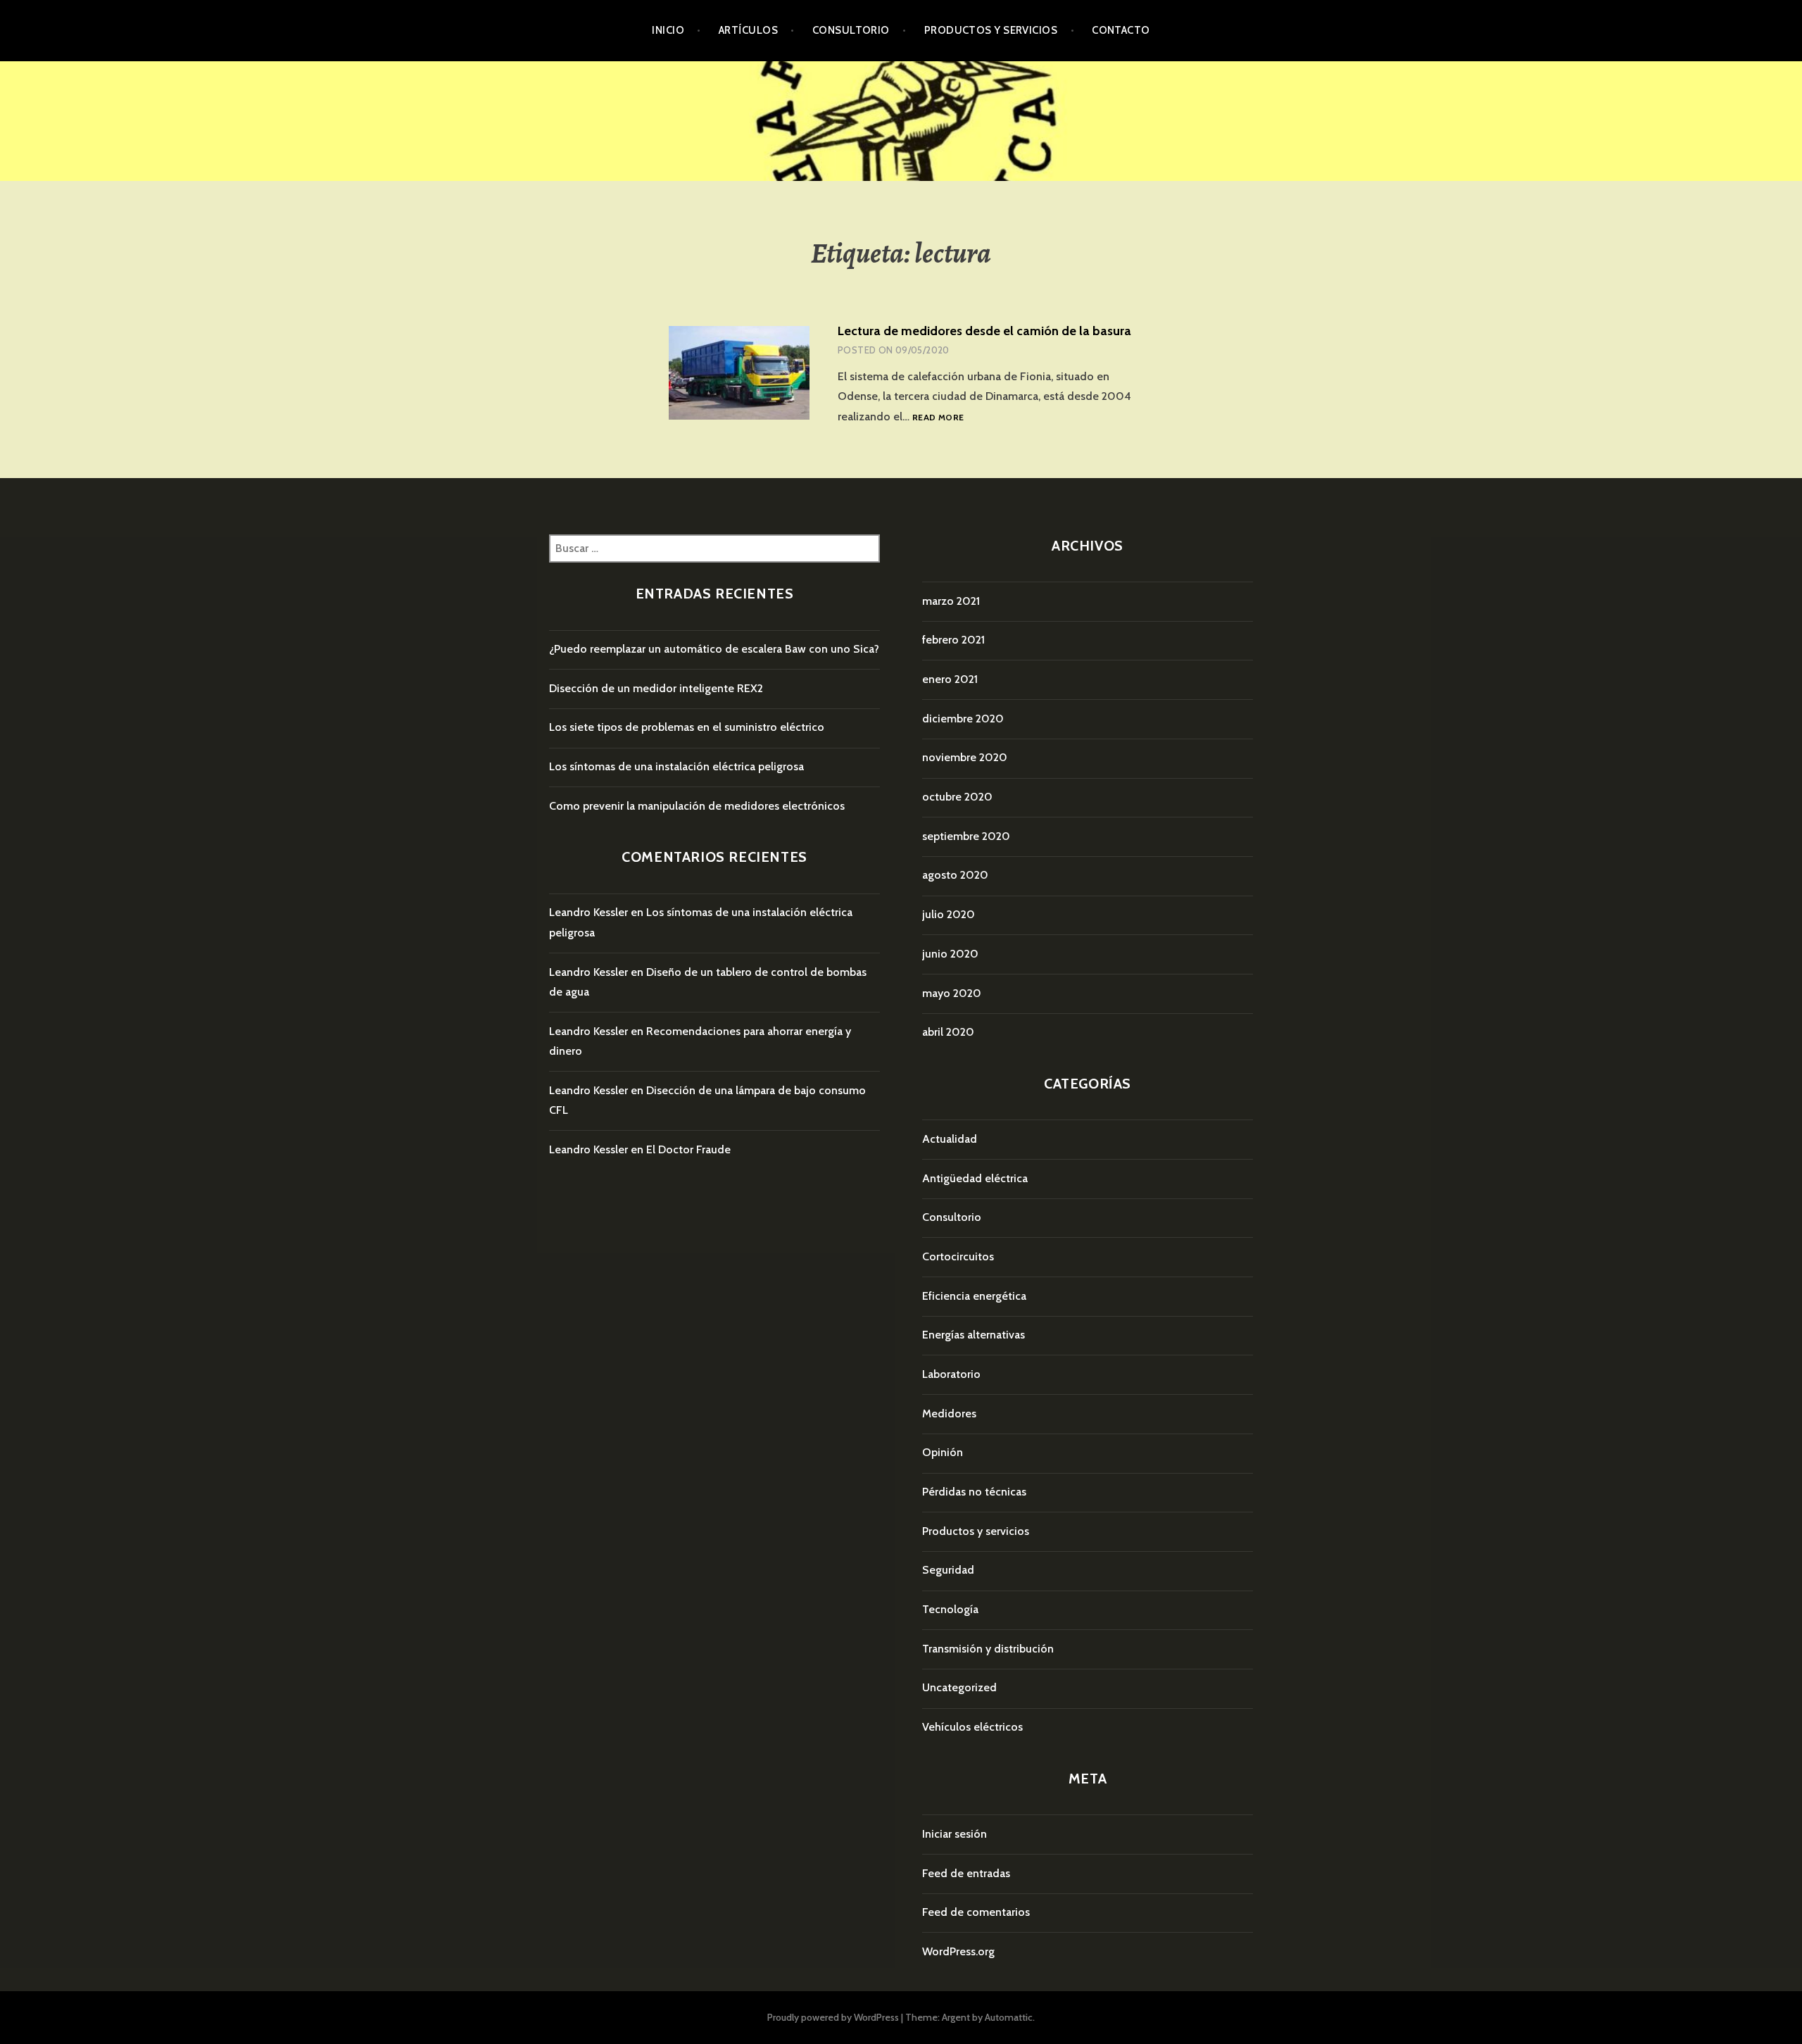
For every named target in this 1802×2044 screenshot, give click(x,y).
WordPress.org (958, 1951)
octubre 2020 (957, 797)
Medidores (949, 1413)
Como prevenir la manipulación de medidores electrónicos (697, 806)
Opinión (943, 1452)
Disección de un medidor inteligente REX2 (656, 688)
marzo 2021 (951, 601)
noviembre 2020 (965, 757)
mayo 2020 (952, 993)
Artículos (748, 30)
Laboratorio (951, 1374)
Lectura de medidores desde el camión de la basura (984, 331)
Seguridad (948, 1570)
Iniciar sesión (954, 1834)
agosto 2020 (955, 875)
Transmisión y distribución (988, 1649)
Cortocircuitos (958, 1256)
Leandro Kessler (588, 912)
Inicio (668, 30)
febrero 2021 (953, 640)
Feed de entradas (966, 1873)
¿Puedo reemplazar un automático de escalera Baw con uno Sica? (714, 649)
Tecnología (950, 1609)
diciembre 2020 (963, 719)
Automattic (1009, 2017)
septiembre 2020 (966, 836)
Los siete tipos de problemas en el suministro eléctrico (687, 727)
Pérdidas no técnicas (974, 1492)
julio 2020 (949, 914)
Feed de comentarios (976, 1912)
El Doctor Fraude (688, 1149)
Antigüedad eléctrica (975, 1178)
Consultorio (851, 30)
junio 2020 (950, 954)
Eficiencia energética (974, 1296)
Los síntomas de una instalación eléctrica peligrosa (676, 766)
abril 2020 (948, 1032)
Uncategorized (959, 1687)
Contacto (1121, 30)
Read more (938, 418)
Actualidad (950, 1139)
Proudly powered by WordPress (833, 2017)
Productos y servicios (991, 30)
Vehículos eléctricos (972, 1727)
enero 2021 (950, 679)
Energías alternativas (974, 1335)
